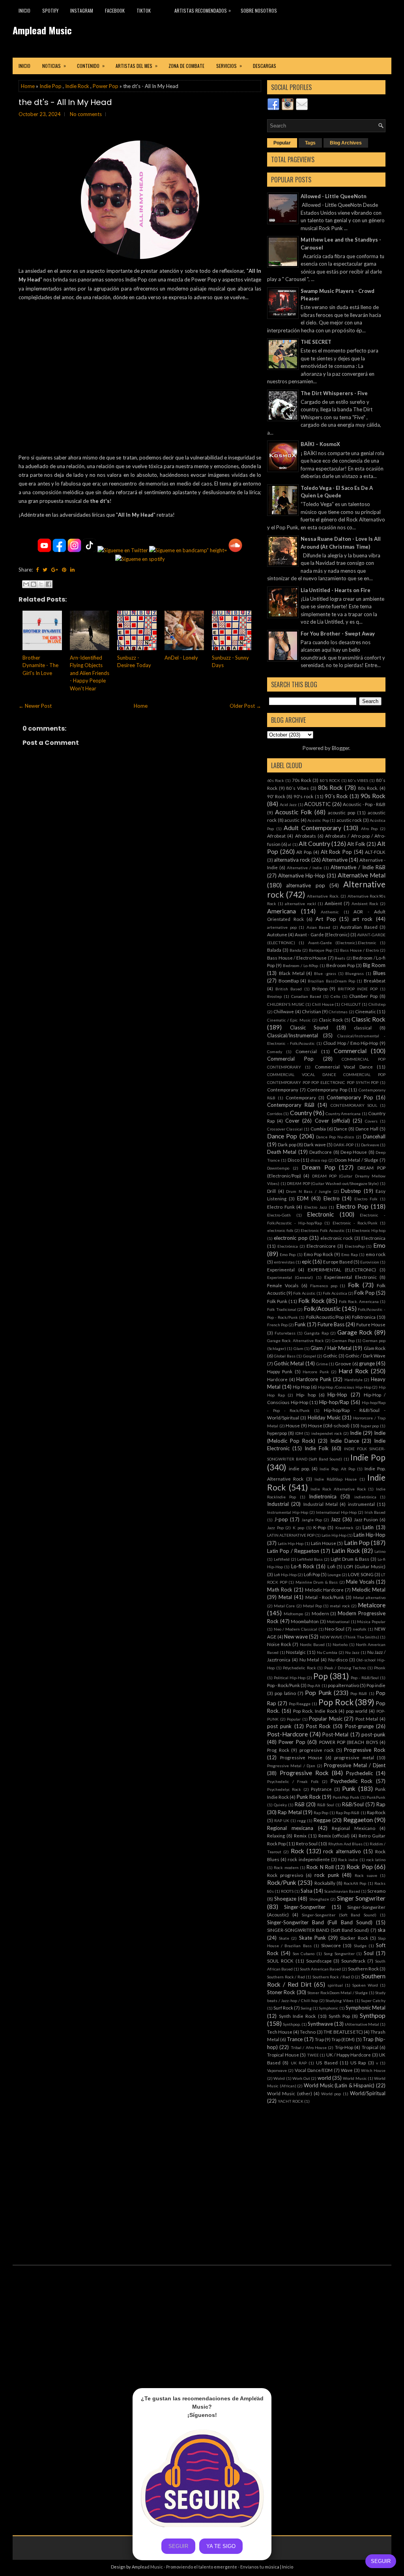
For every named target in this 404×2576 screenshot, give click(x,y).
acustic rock (349, 820)
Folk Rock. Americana (359, 1301)
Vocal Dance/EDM (314, 2070)
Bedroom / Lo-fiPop (300, 966)
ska (382, 1930)
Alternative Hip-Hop (302, 876)
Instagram (82, 10)
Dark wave (315, 1144)
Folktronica (364, 1317)
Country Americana (343, 1114)
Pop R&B (359, 1693)
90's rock (303, 796)
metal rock (340, 1606)
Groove (343, 1363)
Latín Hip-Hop (291, 1543)
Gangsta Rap (316, 1333)
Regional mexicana (290, 1828)
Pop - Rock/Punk (283, 1685)
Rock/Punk (282, 1882)
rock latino (376, 1860)
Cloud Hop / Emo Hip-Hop (351, 1043)
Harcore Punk (316, 1372)
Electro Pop (353, 1206)
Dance (340, 1129)
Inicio (24, 10)
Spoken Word (365, 1985)
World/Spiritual (368, 2093)
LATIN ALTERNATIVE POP (291, 1535)
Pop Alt (314, 1685)
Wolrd (279, 2078)
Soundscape (319, 1961)
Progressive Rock (365, 1750)
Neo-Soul (335, 1629)
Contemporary (301, 1097)
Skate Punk (312, 1938)
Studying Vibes (339, 2000)
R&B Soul (326, 1805)
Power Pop (106, 86)
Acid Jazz (288, 804)
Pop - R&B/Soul (365, 1678)
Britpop (320, 988)
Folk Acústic (304, 1293)
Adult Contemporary (312, 828)
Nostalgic (296, 1652)
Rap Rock (376, 1812)
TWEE (313, 2055)
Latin (368, 1527)
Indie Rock (77, 86)
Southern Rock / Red (286, 1977)
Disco (294, 1160)
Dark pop (287, 1144)
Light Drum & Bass (350, 1559)
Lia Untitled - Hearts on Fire (336, 590)
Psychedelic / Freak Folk (293, 1781)
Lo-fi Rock (303, 1566)
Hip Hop (301, 1387)
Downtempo (278, 1168)
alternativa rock (292, 860)
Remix (300, 1835)
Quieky (280, 1805)
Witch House (373, 2070)
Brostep (274, 996)
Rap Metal (290, 1812)
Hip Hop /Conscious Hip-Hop (345, 1387)
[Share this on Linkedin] (72, 570)
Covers (371, 1121)
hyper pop (370, 1426)
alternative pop (305, 885)
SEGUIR (381, 2561)
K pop (298, 1528)
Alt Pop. (304, 852)
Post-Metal (335, 1734)
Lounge (334, 1575)
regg (301, 1820)
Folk (354, 1285)
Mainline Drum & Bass (317, 1582)
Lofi (331, 1566)
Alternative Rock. (323, 896)
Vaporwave (277, 2070)
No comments (86, 114)
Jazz (336, 1519)
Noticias (54, 66)
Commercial (350, 1051)
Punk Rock (309, 1797)
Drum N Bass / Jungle (309, 1191)
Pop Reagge (300, 1704)
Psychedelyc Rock (284, 1789)
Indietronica (323, 1496)
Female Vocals (283, 1285)
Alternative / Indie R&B (358, 867)
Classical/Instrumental (293, 1035)
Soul (369, 1953)
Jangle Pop (312, 1520)
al (290, 844)
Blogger (340, 748)
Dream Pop (319, 1167)
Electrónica (288, 1246)
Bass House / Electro (359, 950)
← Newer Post (35, 706)
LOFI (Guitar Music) (365, 1566)
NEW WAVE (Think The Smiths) (350, 1637)
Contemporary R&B (291, 1105)
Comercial (306, 1051)
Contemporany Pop (327, 1089)
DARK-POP (343, 1145)
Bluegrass (354, 973)
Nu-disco (338, 1659)
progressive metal (354, 1757)
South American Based (320, 1969)
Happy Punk (280, 1371)
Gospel (310, 1356)
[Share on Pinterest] (64, 570)
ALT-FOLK (375, 852)
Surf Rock (283, 2008)
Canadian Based (306, 996)
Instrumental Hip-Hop (288, 1512)
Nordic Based (312, 1644)
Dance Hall (367, 1129)
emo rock (376, 1254)
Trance (295, 2039)
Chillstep (377, 1004)
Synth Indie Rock (297, 2016)
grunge (367, 1363)
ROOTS (287, 1891)
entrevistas (284, 1262)
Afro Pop (369, 829)
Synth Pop (339, 2016)
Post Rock (318, 1726)
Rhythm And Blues (345, 1844)
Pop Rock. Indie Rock (315, 1711)
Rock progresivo (285, 1875)
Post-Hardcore (287, 1734)
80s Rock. (368, 788)
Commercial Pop (290, 1059)
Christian (311, 1011)
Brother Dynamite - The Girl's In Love (40, 665)
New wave (296, 1637)
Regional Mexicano (353, 1828)
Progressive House (301, 1757)
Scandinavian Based (342, 1891)
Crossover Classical (285, 1129)
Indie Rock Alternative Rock (338, 1489)
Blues (379, 973)
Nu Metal (310, 1659)
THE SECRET (316, 342)
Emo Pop (288, 1254)
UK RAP (299, 2063)
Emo (379, 1245)
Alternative (335, 860)
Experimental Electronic (350, 1277)
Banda (295, 950)
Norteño (340, 1644)
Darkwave (370, 1145)
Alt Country (314, 844)
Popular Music (326, 1719)
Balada (274, 950)
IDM (299, 1433)
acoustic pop (341, 812)
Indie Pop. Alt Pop (337, 1469)
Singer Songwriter (361, 1898)
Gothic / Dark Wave (365, 1355)
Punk (349, 1789)
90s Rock (373, 796)
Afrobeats (306, 836)
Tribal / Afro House (309, 2047)
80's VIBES (358, 780)
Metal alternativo (369, 1597)
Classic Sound (309, 1027)
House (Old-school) (329, 1425)
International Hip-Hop (336, 1512)
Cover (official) (332, 1121)
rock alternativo (342, 1851)
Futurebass (285, 1333)
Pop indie (376, 1685)
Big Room (374, 965)
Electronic (320, 1214)
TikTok (144, 10)
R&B (300, 1804)
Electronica (373, 1238)
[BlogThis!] (34, 584)
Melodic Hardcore (325, 1590)
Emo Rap (349, 1254)
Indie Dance (345, 1441)
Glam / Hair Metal (331, 1348)
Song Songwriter (339, 1954)
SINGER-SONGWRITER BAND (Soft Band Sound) (318, 1930)
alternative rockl (300, 904)
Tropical (370, 2047)
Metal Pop (312, 1606)
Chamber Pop (363, 996)
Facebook (115, 10)
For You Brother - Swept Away (338, 634)
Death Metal (282, 1152)
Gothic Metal (289, 1363)
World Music (355, 2078)
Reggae (322, 1820)
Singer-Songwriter (305, 1907)
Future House (371, 1324)
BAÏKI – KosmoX (320, 444)
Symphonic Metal (366, 2008)
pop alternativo (343, 1685)
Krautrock (344, 1528)
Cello (335, 996)
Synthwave (320, 2024)
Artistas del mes (137, 66)
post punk (279, 1726)
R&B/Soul (353, 1804)
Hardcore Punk (314, 1379)
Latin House (324, 1543)
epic (307, 1262)
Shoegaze (285, 1899)
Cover (292, 1121)
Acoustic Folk (294, 812)
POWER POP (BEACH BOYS (349, 1742)
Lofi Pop (312, 1574)
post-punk (373, 1734)
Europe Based (338, 1262)
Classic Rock (368, 1019)
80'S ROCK (330, 780)
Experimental (281, 1269)
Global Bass (284, 1356)
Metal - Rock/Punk (325, 1597)
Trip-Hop (344, 2047)
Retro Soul (307, 1843)
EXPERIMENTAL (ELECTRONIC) (342, 1269)
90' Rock (276, 796)
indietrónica (365, 1497)
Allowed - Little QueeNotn (334, 196)
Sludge (360, 1946)
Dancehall (374, 1136)
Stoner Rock (281, 1992)
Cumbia (318, 1129)
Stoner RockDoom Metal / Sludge (338, 1993)
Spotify (50, 10)
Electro (332, 1198)
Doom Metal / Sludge (356, 1160)
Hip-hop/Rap (334, 1402)
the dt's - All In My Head (65, 102)
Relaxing (276, 1835)
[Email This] (26, 584)
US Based (327, 2062)
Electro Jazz (316, 1207)
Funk (300, 1324)
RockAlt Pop (355, 1883)
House (293, 1425)
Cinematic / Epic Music (289, 1020)
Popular (282, 143)
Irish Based (375, 1512)
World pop (331, 2094)
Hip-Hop (337, 1395)
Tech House (280, 2032)
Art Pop (326, 919)
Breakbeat (375, 981)
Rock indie (348, 1860)
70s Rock (302, 780)
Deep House (354, 1152)
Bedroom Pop (340, 965)
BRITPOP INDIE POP (358, 989)
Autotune (277, 934)
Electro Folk (366, 1199)
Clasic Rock (331, 1020)
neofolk (360, 1629)
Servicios (229, 66)
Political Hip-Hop (290, 1678)
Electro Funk (281, 1207)
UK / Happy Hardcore (349, 2055)
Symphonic (329, 2008)
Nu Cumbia (327, 1652)
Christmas (338, 1012)
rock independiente (309, 1859)
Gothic (330, 1355)
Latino (380, 1551)
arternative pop (282, 927)
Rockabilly (325, 1883)
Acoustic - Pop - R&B (364, 804)
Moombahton (305, 1621)
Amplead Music (42, 30)
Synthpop (373, 2015)
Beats (340, 958)
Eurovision (370, 1262)
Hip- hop (306, 1395)
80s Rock (331, 787)
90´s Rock (336, 796)
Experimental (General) (290, 1277)
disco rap (319, 1160)
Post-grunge (359, 1726)
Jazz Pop (275, 1528)
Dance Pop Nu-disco (335, 1137)
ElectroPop (355, 1246)
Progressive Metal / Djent (355, 1765)
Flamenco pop (324, 1286)
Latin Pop (357, 1543)
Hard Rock (353, 1371)
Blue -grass (325, 973)
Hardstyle (353, 1380)
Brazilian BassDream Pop (331, 981)
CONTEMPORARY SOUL (354, 1105)
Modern (320, 1613)
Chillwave (284, 1011)
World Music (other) (290, 2093)
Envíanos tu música (260, 2567)
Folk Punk (277, 1301)
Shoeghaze (319, 1899)
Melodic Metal (369, 1590)
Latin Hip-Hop (369, 1535)
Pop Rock (336, 1702)
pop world (357, 1711)
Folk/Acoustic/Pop (325, 1317)
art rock (363, 919)
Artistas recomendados (203, 10)
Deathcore (321, 1152)
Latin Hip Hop (334, 1535)
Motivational (338, 1622)
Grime (322, 1364)
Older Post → (245, 706)
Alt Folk (356, 844)
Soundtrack (353, 1961)
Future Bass (331, 1324)
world (324, 2078)
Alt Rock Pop (336, 852)
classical (363, 1027)
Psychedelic (359, 1773)
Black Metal (292, 973)
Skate (284, 1938)
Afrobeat (276, 836)
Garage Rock (355, 1332)
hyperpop (277, 1433)
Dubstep (351, 1191)
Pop (321, 1676)
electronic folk (280, 1230)
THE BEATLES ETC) (343, 2032)
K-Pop (319, 1527)
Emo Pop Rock (318, 1254)
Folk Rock (311, 1301)
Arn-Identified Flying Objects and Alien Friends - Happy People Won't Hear (90, 673)
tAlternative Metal (362, 2024)
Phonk (380, 1668)
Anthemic (330, 912)
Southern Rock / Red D (333, 1977)
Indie (356, 1433)
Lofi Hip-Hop (285, 1575)
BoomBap (289, 981)
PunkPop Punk (346, 1797)
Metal (285, 1597)
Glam (298, 1348)
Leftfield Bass (310, 1559)
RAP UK (282, 1820)
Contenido (91, 66)
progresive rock (317, 1750)
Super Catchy (373, 2000)
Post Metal (367, 1719)
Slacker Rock (354, 1938)
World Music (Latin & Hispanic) (339, 2085)
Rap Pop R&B (348, 1813)
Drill (271, 1191)
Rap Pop (321, 1813)
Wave (347, 2070)
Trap (319, 2039)
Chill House (323, 1004)
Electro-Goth (279, 1215)
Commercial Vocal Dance (344, 1067)
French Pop (277, 1325)
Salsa (307, 1891)
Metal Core (284, 1606)
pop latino (285, 1693)
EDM (303, 1198)
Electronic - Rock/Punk (355, 1223)
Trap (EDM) (343, 2039)
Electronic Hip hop (369, 1230)
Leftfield (282, 1559)
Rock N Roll (320, 1867)
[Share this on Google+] (55, 570)
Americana (281, 911)
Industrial (278, 1504)
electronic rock (337, 1238)
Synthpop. (292, 2024)
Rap (381, 1804)
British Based (289, 989)
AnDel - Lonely (181, 658)
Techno (308, 2032)
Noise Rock (279, 1644)
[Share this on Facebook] (37, 570)
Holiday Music (324, 1417)
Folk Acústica (335, 1293)
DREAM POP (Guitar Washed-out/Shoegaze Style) (333, 1183)
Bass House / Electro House (297, 958)
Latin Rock (346, 1550)
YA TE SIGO (221, 2546)
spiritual (335, 1985)
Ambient (333, 903)
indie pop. (299, 1468)
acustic (292, 820)
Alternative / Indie (304, 868)
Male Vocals (360, 1582)
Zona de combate (186, 66)
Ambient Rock (365, 904)
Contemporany (283, 1089)
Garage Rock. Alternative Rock (296, 1340)
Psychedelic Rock (352, 1781)
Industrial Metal (321, 1504)
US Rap (358, 2062)
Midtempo (293, 1614)
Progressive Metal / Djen (291, 1766)
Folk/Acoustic (322, 1309)
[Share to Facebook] (49, 584)
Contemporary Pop (350, 1097)
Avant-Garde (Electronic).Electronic (342, 943)
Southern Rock (363, 1969)
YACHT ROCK (291, 2101)
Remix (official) (334, 1835)
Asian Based (319, 927)
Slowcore (331, 1945)
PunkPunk (376, 1797)
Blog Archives (346, 143)
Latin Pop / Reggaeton (293, 1551)
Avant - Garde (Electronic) (322, 934)
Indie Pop (50, 86)
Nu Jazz (353, 1652)
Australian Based (359, 927)
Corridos (275, 1114)
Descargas (265, 66)
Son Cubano (304, 1954)
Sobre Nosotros (259, 10)
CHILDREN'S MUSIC (286, 1004)
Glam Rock (375, 1348)
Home (28, 86)
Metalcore (372, 1605)
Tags (310, 143)
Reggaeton (358, 1820)
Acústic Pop (318, 820)
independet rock (327, 1433)
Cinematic (366, 1011)
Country (301, 1113)
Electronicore (321, 1246)
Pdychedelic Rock (299, 1668)
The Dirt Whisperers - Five (334, 393)
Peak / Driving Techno (345, 1668)
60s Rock (276, 780)
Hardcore (277, 1379)
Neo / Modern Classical (296, 1629)
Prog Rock (278, 1750)
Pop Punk (318, 1693)
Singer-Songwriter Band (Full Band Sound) (320, 1922)
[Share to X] (41, 584)
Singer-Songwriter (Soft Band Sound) (339, 1915)
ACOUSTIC (317, 804)
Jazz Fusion (366, 1519)
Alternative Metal (362, 875)
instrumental (361, 1504)
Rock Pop (359, 1867)
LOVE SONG (361, 1574)
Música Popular (371, 1622)
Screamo (376, 1891)
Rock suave (366, 1875)
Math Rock (280, 1590)
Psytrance (321, 1789)
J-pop (281, 1519)
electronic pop (291, 1238)
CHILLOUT (351, 1004)
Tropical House (283, 2055)
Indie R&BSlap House (336, 1479)
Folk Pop (365, 1293)
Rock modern (286, 1867)
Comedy (275, 1052)
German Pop (343, 1340)
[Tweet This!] (45, 570)
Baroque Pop (321, 950)
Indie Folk (317, 1448)
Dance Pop (282, 1136)
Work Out (301, 2078)
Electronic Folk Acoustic (323, 1230)
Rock (297, 1851)
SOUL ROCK (280, 1961)
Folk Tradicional (282, 1309)
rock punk (327, 1875)
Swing (306, 2008)
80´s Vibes (297, 788)
